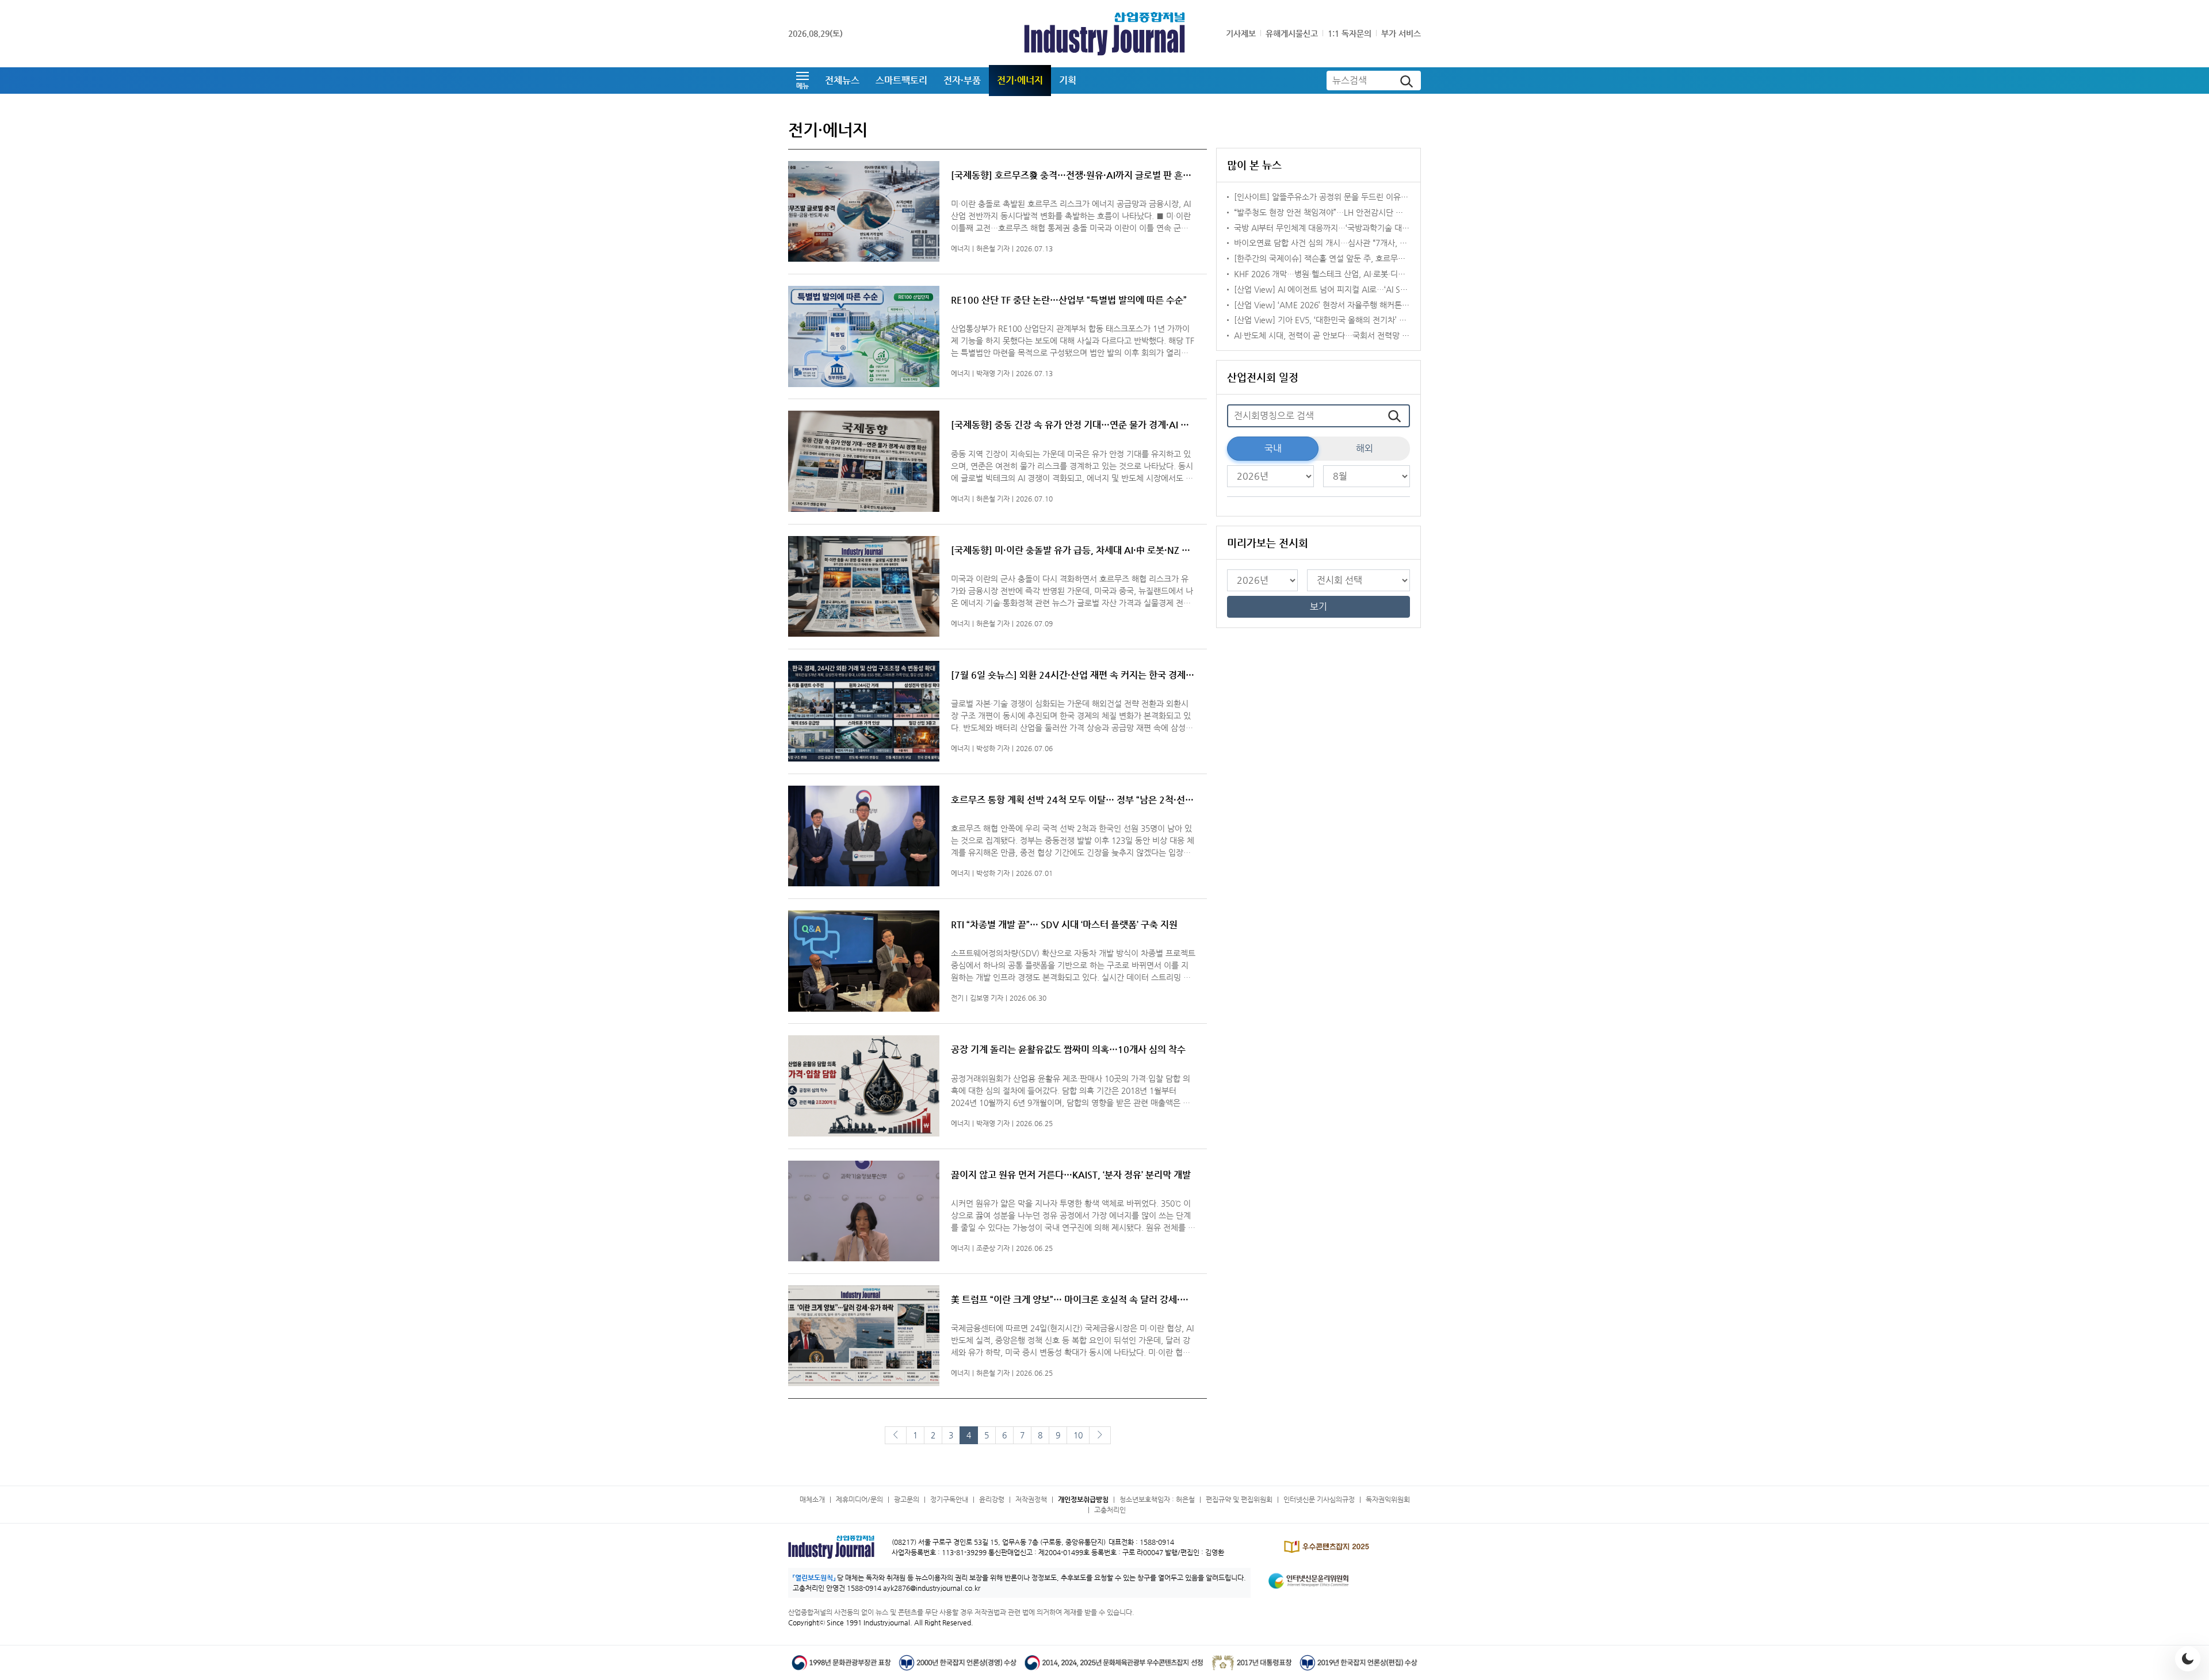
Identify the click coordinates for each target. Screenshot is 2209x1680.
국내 (1273, 448)
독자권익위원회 (1388, 1499)
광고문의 (907, 1499)
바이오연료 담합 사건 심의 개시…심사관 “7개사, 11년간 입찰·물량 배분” (1356, 243)
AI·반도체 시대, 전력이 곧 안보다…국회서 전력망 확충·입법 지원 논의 (1351, 335)
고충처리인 (1110, 1510)
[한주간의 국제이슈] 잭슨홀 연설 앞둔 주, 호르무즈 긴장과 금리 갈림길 (1353, 258)
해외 (1365, 448)
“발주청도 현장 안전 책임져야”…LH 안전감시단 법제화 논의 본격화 (1347, 212)
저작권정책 (1031, 1499)
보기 (1318, 606)
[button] (802, 81)
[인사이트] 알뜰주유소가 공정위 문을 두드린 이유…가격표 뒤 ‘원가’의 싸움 (1360, 197)
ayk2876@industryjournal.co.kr (932, 1588)
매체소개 (812, 1499)
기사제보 (1241, 33)
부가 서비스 (1401, 33)
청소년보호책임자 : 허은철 (1157, 1499)
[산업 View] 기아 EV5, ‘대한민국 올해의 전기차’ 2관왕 (1326, 320)
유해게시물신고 (1292, 33)
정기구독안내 (949, 1499)
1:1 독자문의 (1350, 33)
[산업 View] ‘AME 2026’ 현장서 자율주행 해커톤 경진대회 (1334, 305)
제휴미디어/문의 (859, 1499)
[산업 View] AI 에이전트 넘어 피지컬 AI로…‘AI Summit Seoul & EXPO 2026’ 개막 (1376, 289)
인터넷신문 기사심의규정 (1319, 1499)
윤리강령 (992, 1499)
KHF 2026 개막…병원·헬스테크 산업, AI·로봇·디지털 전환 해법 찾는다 (1353, 274)
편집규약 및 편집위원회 (1239, 1499)
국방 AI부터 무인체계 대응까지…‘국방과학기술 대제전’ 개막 (1335, 228)
